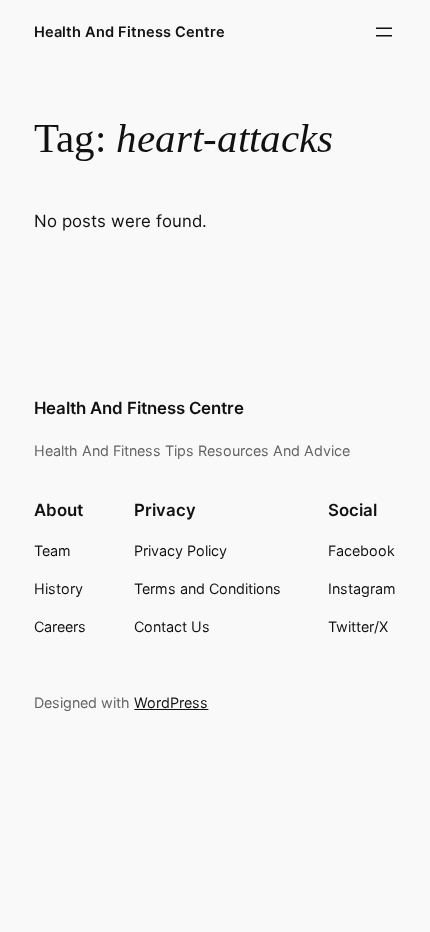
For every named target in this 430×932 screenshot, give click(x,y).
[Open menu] (384, 32)
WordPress (171, 702)
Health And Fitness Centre (129, 32)
